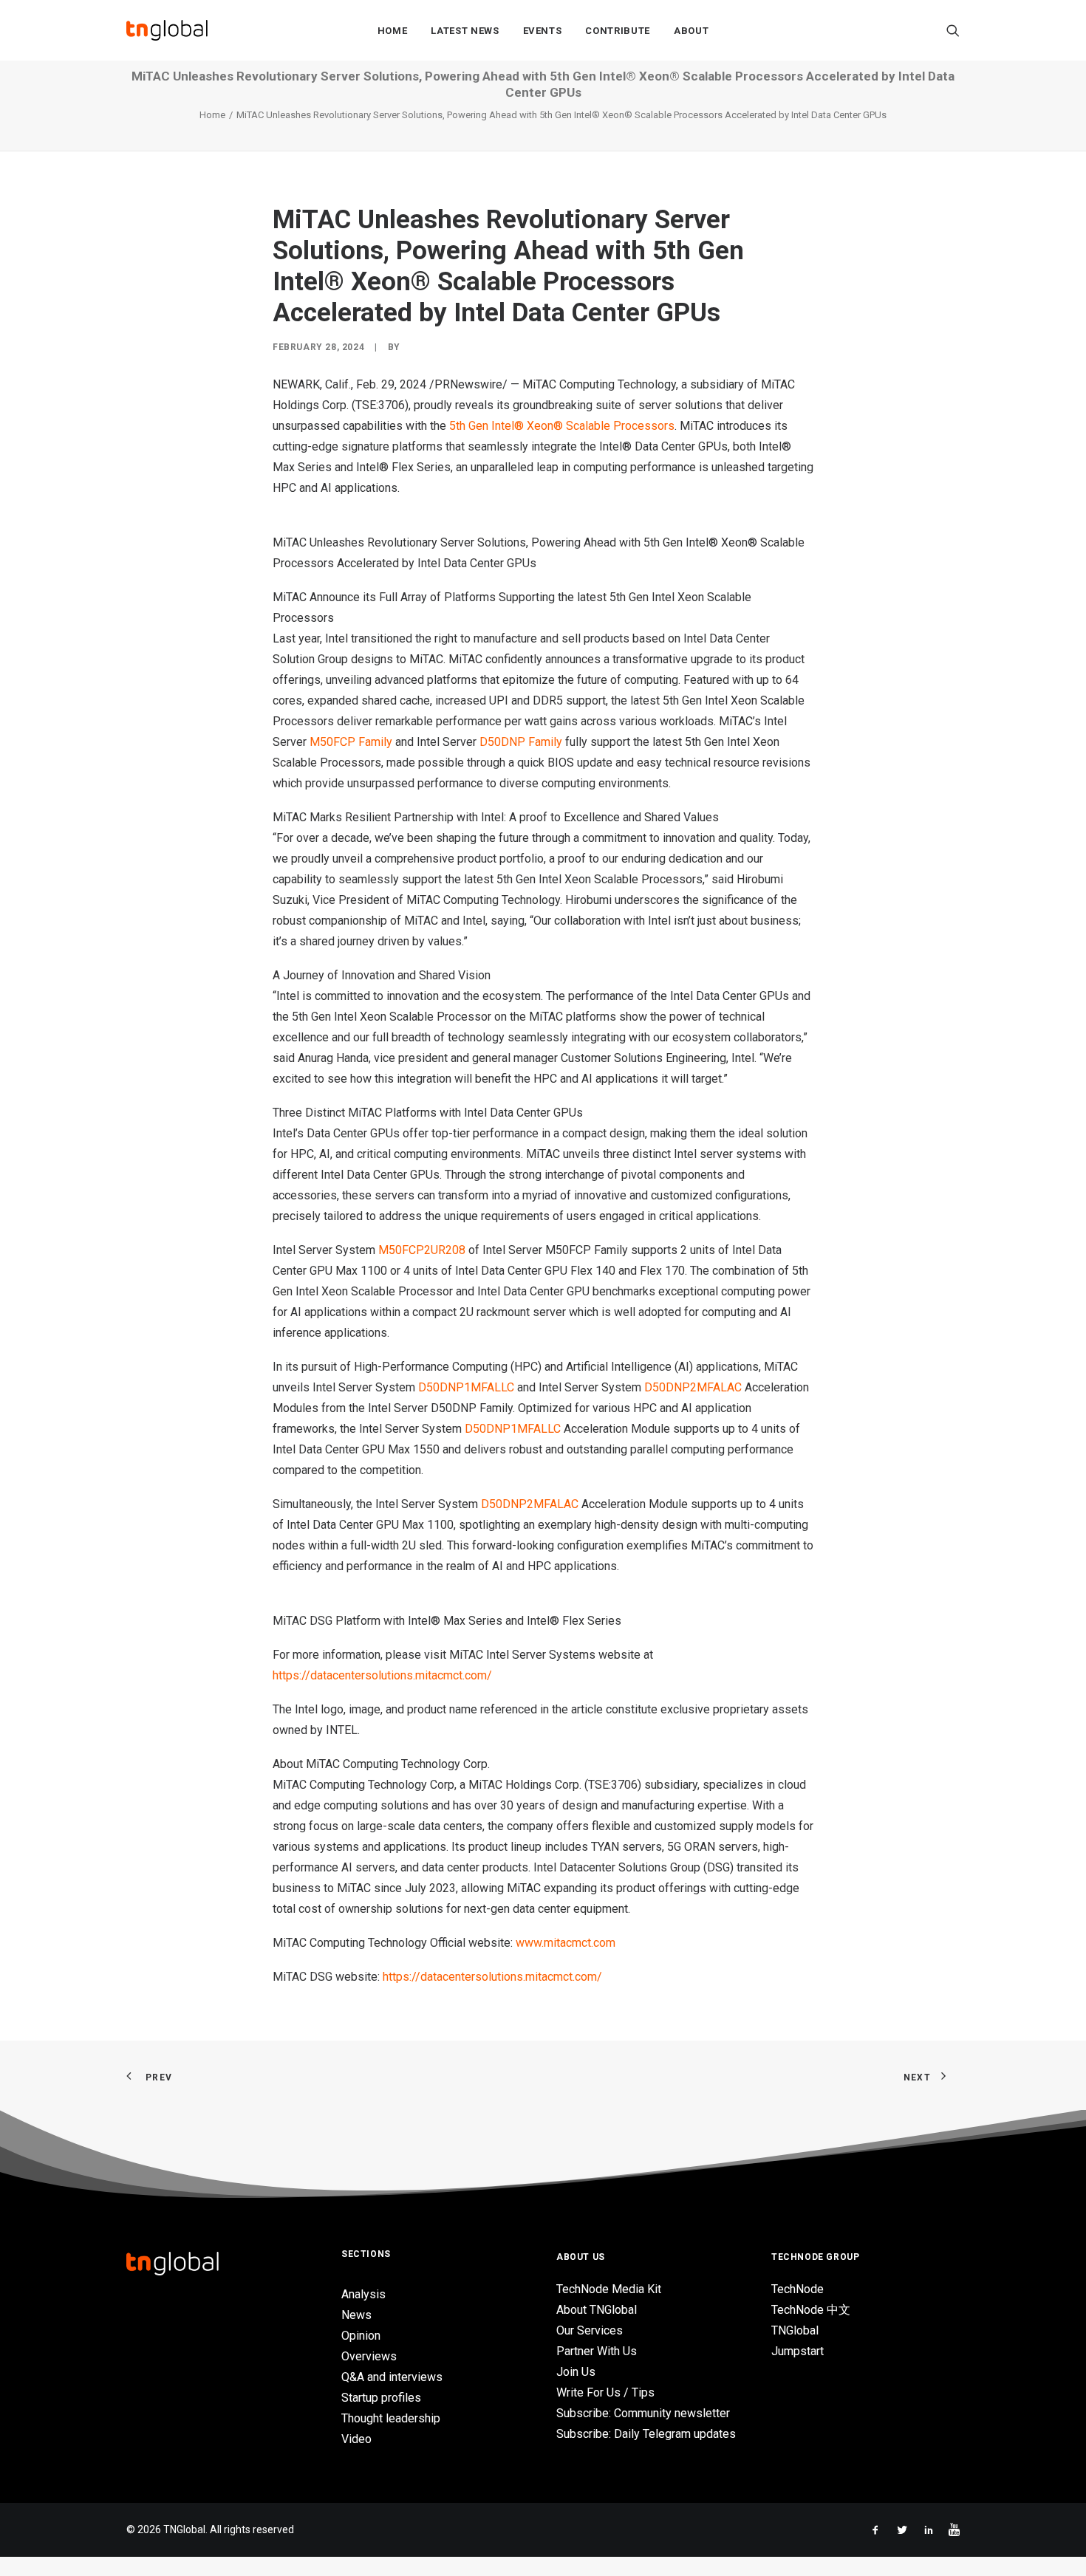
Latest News (465, 31)
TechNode (798, 2289)
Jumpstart (798, 2351)
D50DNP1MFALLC (466, 1387)
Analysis (363, 2294)
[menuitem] (393, 30)
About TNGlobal (597, 2310)
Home (393, 31)
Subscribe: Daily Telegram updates (646, 2434)
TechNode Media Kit (609, 2289)
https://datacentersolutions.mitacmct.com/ (382, 1675)
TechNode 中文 (811, 2310)
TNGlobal (795, 2330)
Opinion (361, 2336)
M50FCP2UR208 (422, 1250)
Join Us (576, 2372)
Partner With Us (597, 2351)
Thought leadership (391, 2418)
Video (356, 2439)
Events (543, 31)
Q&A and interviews (392, 2377)
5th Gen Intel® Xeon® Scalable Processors (562, 426)
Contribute (618, 31)
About (691, 31)
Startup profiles (381, 2398)
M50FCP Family (351, 742)
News (356, 2315)
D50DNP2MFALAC (693, 1387)
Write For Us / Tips (605, 2392)
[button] (953, 30)
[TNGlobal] (167, 30)
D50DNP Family (521, 742)
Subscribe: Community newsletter (643, 2413)
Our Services (590, 2330)
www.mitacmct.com (566, 1943)
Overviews (369, 2356)
